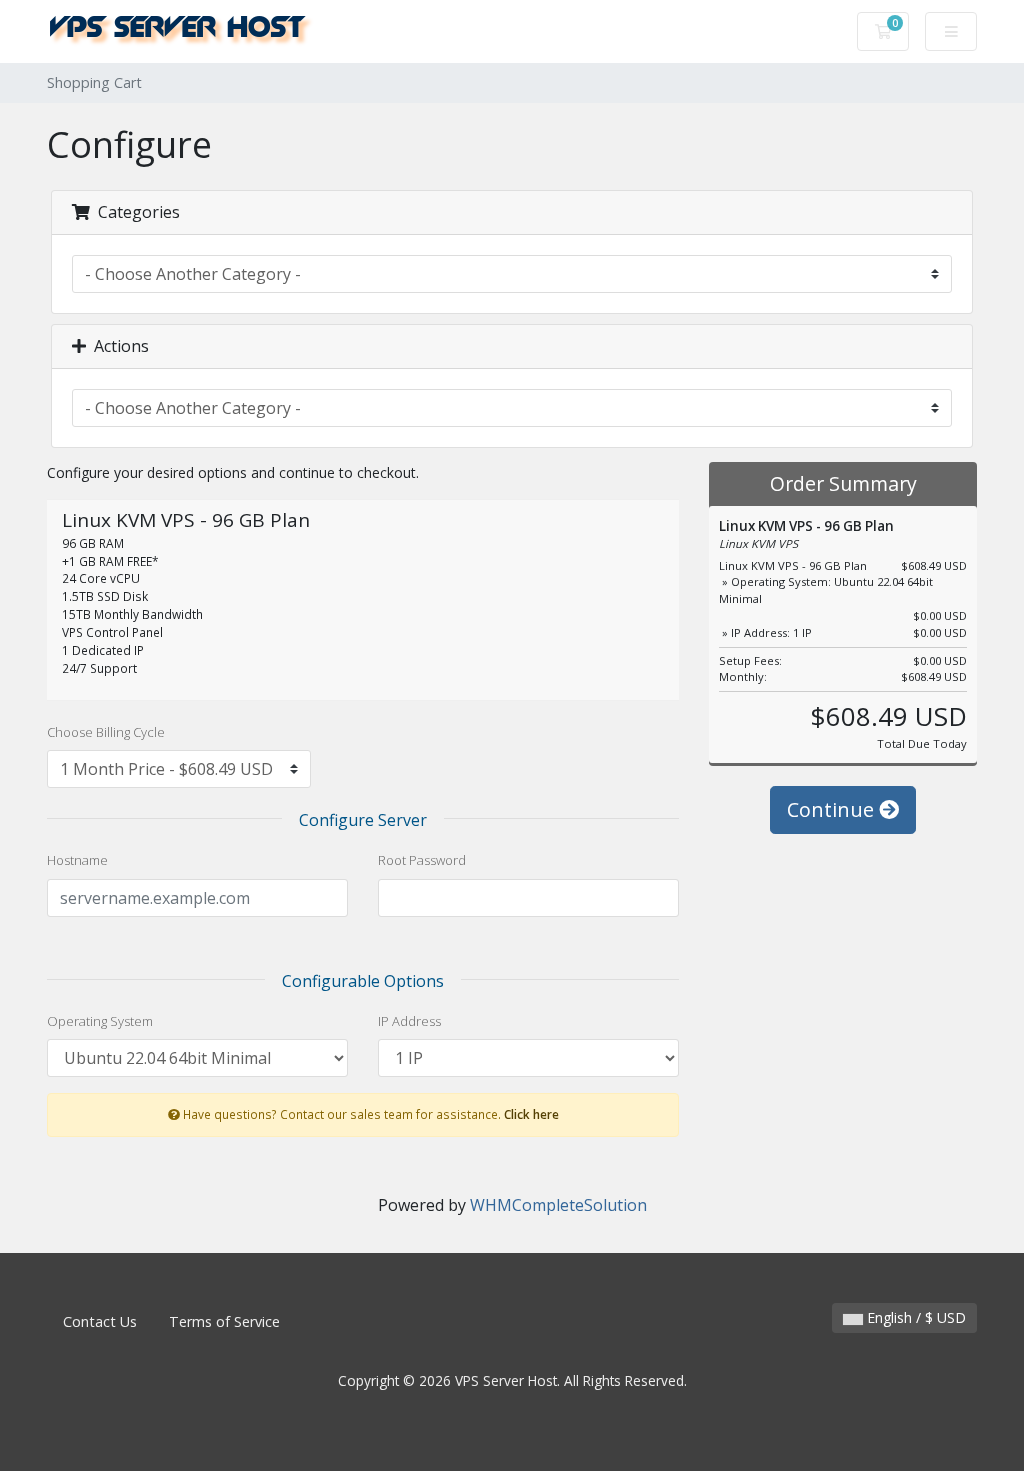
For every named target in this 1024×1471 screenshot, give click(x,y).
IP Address (409, 1021)
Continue (833, 809)
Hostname (77, 860)
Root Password (422, 860)
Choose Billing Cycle (106, 732)
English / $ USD (914, 1317)
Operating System (100, 1021)
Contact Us (100, 1321)
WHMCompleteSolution (558, 1205)
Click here (531, 1114)
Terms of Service (224, 1321)
